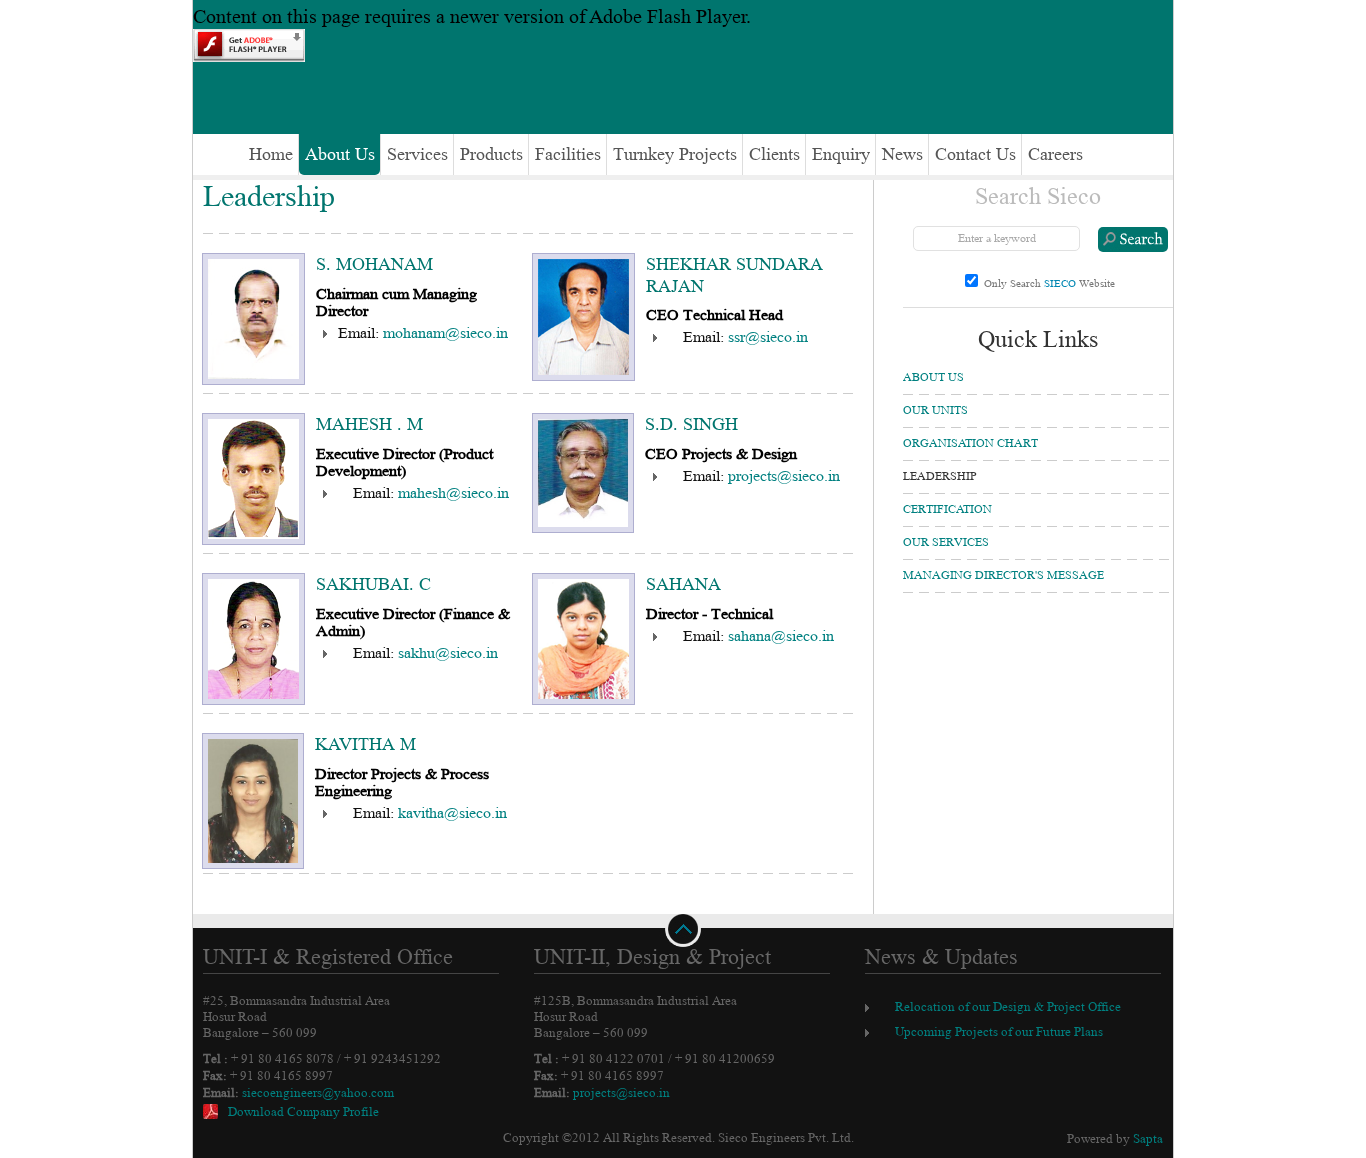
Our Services (946, 542)
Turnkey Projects (675, 154)
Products (491, 154)
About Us (340, 154)
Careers (1055, 154)
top (683, 924)
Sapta (1148, 1139)
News (902, 154)
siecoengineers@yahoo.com (318, 1093)
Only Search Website (1049, 283)
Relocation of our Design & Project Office (1008, 1007)
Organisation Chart (970, 443)
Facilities (568, 154)
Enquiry (841, 154)
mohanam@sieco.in (445, 333)
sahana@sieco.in (781, 636)
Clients (774, 154)
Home (266, 154)
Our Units (935, 410)
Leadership (940, 476)
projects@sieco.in (784, 476)
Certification (947, 509)
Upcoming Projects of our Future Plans (999, 1032)
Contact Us (975, 154)
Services (417, 154)
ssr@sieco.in (768, 337)
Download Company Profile (303, 1112)
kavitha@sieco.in (452, 813)
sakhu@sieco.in (448, 653)
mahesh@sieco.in (453, 493)
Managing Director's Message (1003, 575)
